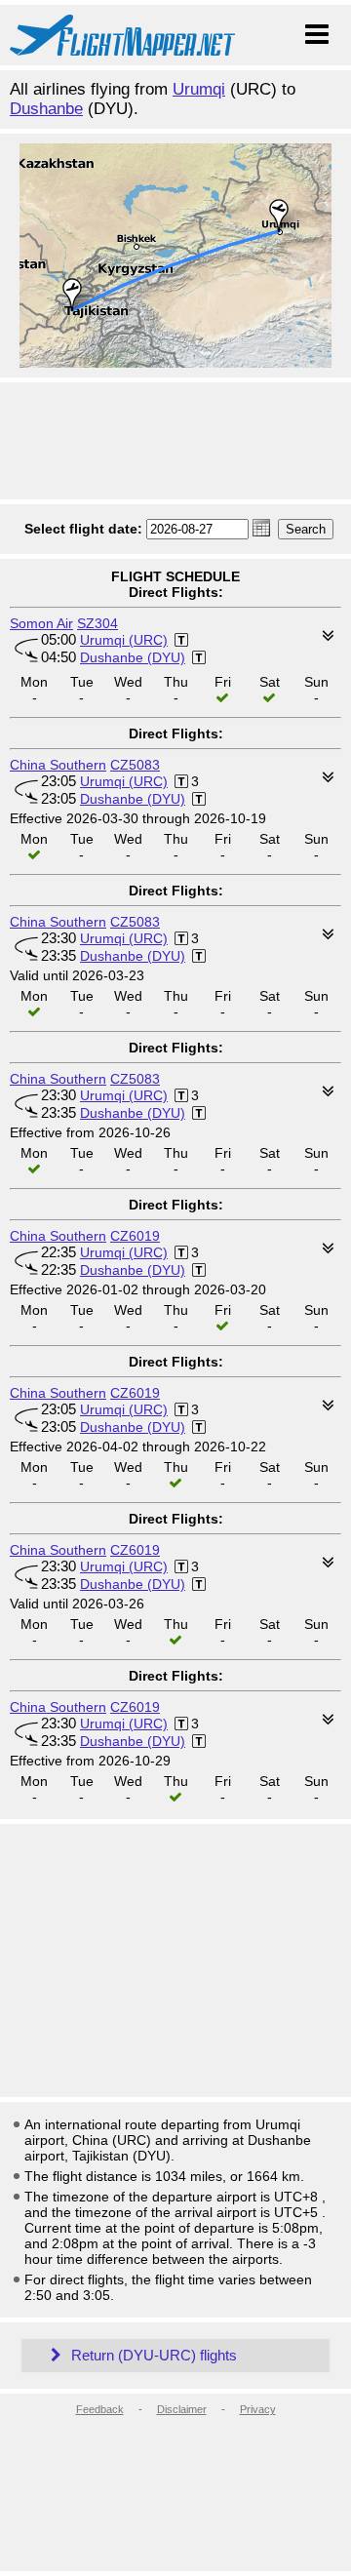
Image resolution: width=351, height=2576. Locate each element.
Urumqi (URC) (124, 640)
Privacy (258, 2409)
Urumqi (199, 89)
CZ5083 (135, 765)
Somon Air (41, 623)
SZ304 (97, 623)
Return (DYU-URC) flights (152, 2355)
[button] (261, 528)
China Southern (58, 765)
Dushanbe (46, 109)
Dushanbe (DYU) (133, 657)
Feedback (100, 2409)
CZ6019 (135, 1236)
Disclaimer (182, 2409)
